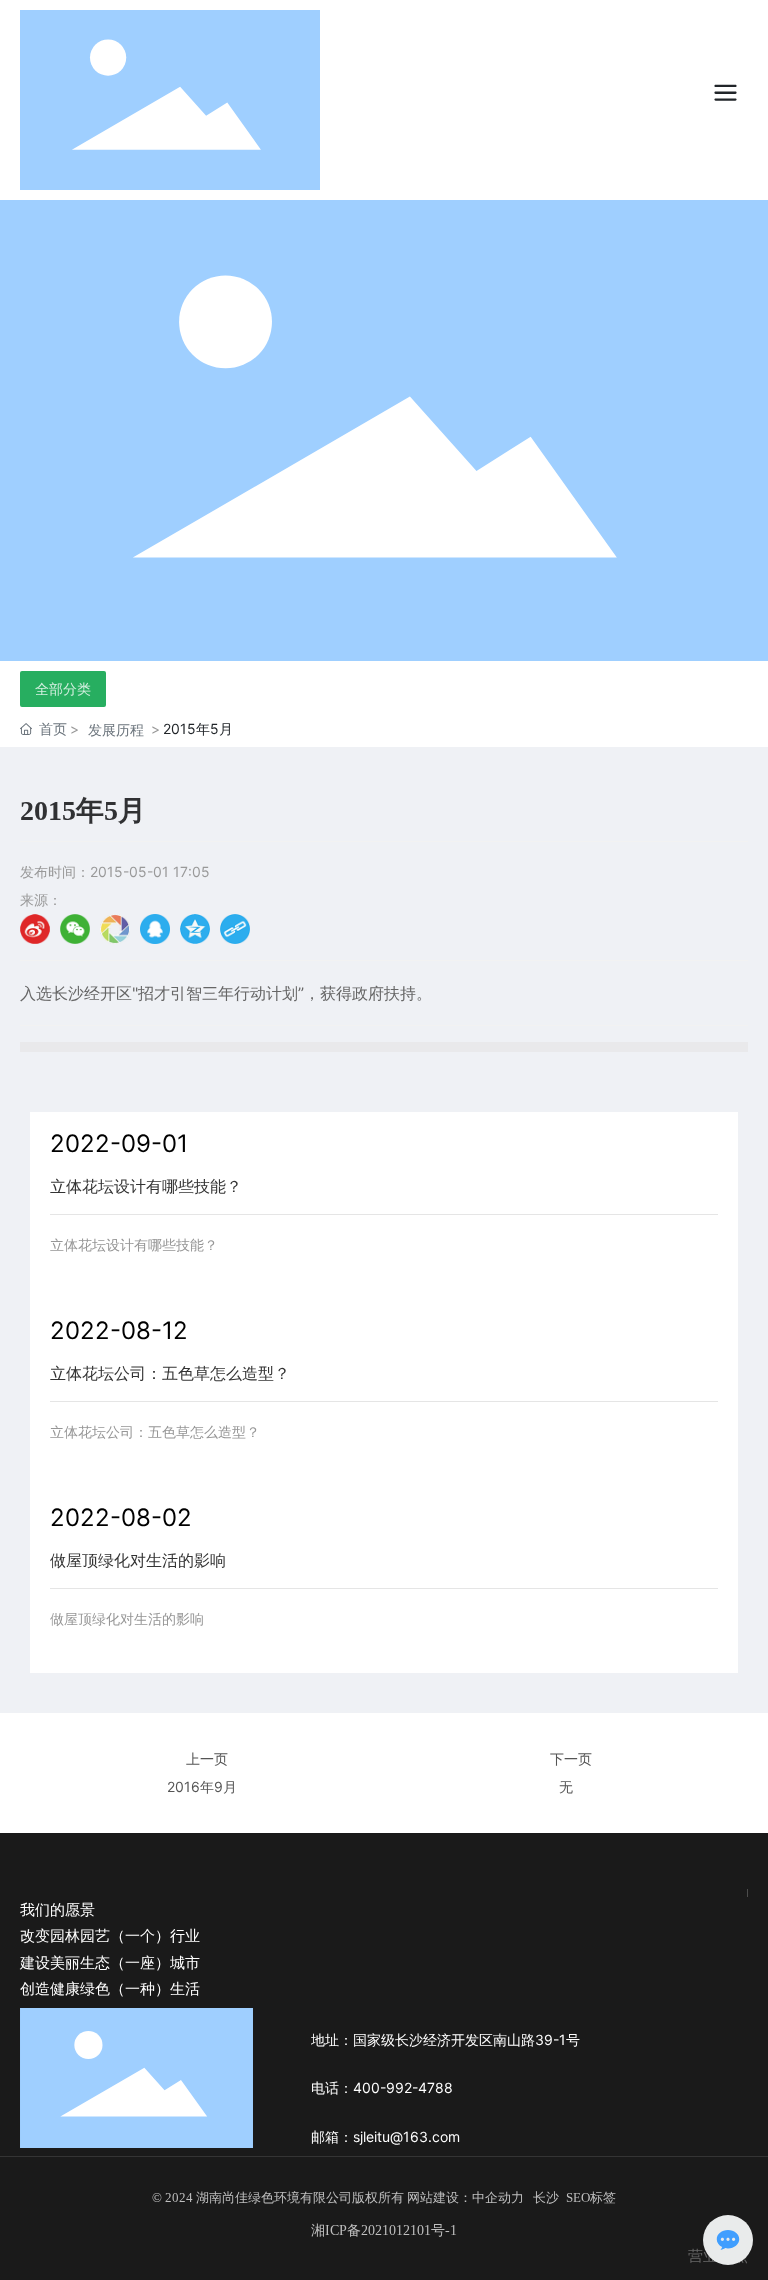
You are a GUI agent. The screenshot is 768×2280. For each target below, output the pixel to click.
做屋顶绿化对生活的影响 (138, 1560)
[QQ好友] (155, 929)
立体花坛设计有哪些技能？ (146, 1186)
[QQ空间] (195, 929)
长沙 (546, 2197)
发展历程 (116, 729)
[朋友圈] (115, 929)
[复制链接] (235, 929)
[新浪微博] (35, 929)
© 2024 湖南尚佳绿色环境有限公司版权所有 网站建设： (312, 2197)
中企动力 (498, 2197)
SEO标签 (591, 2197)
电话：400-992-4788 (382, 2087)
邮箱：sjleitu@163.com (385, 2136)
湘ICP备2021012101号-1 (384, 2230)
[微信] (75, 929)
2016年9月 (202, 1786)
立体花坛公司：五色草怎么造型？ (170, 1373)
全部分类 (63, 689)
